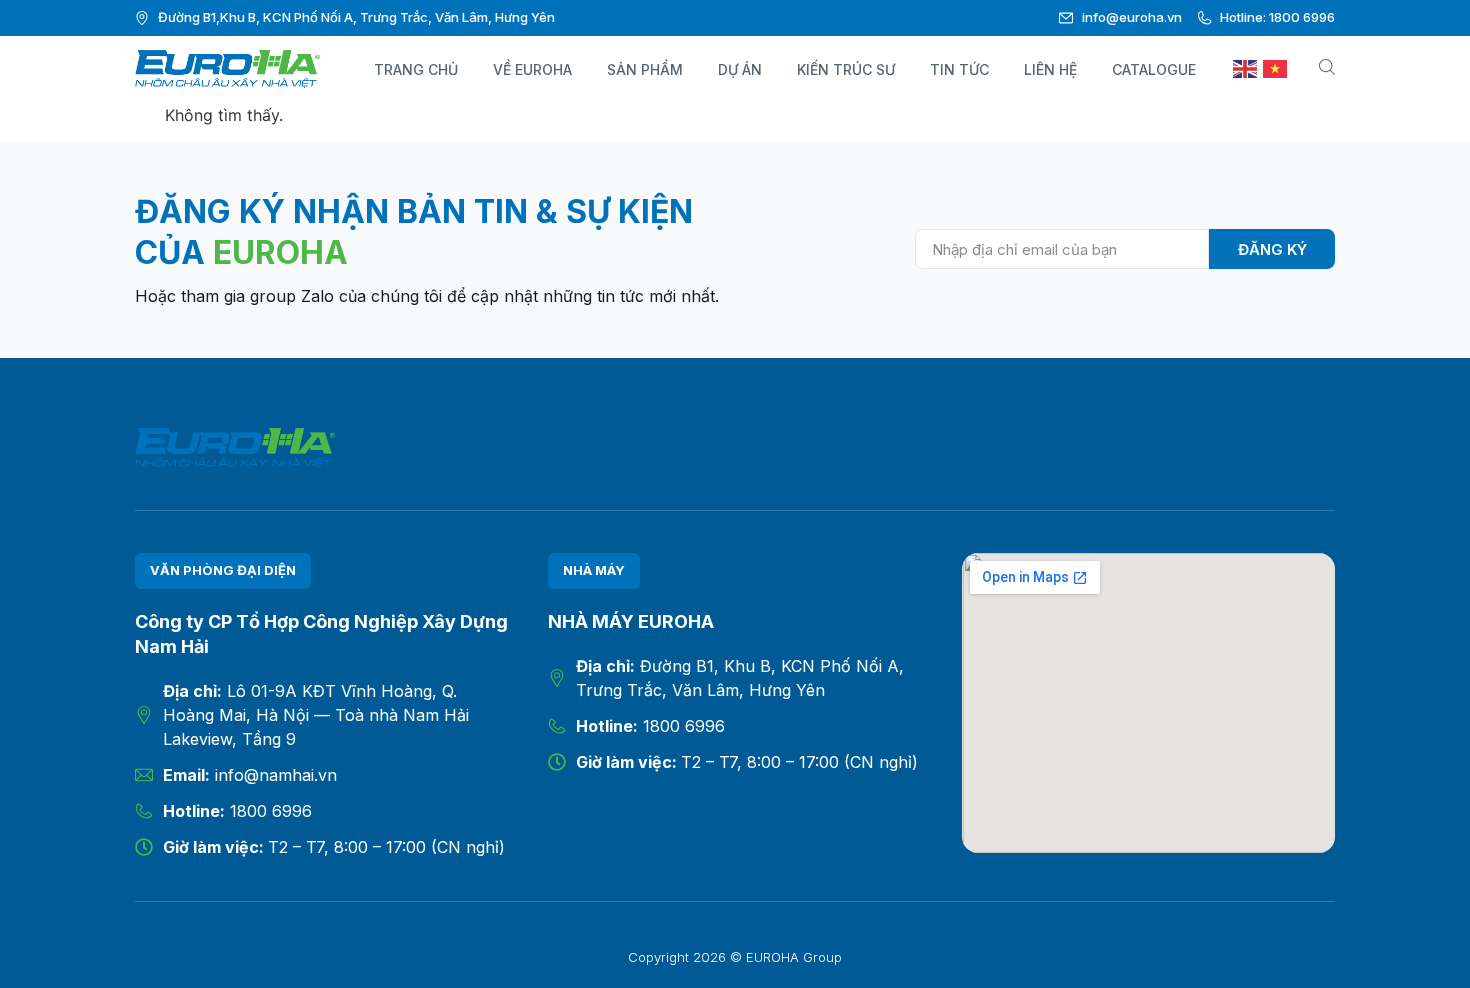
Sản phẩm (645, 69)
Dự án (740, 69)
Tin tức (959, 69)
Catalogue (1154, 69)
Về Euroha (532, 69)
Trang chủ (416, 69)
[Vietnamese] (1276, 69)
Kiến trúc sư (846, 69)
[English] (1246, 69)
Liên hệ (1050, 69)
